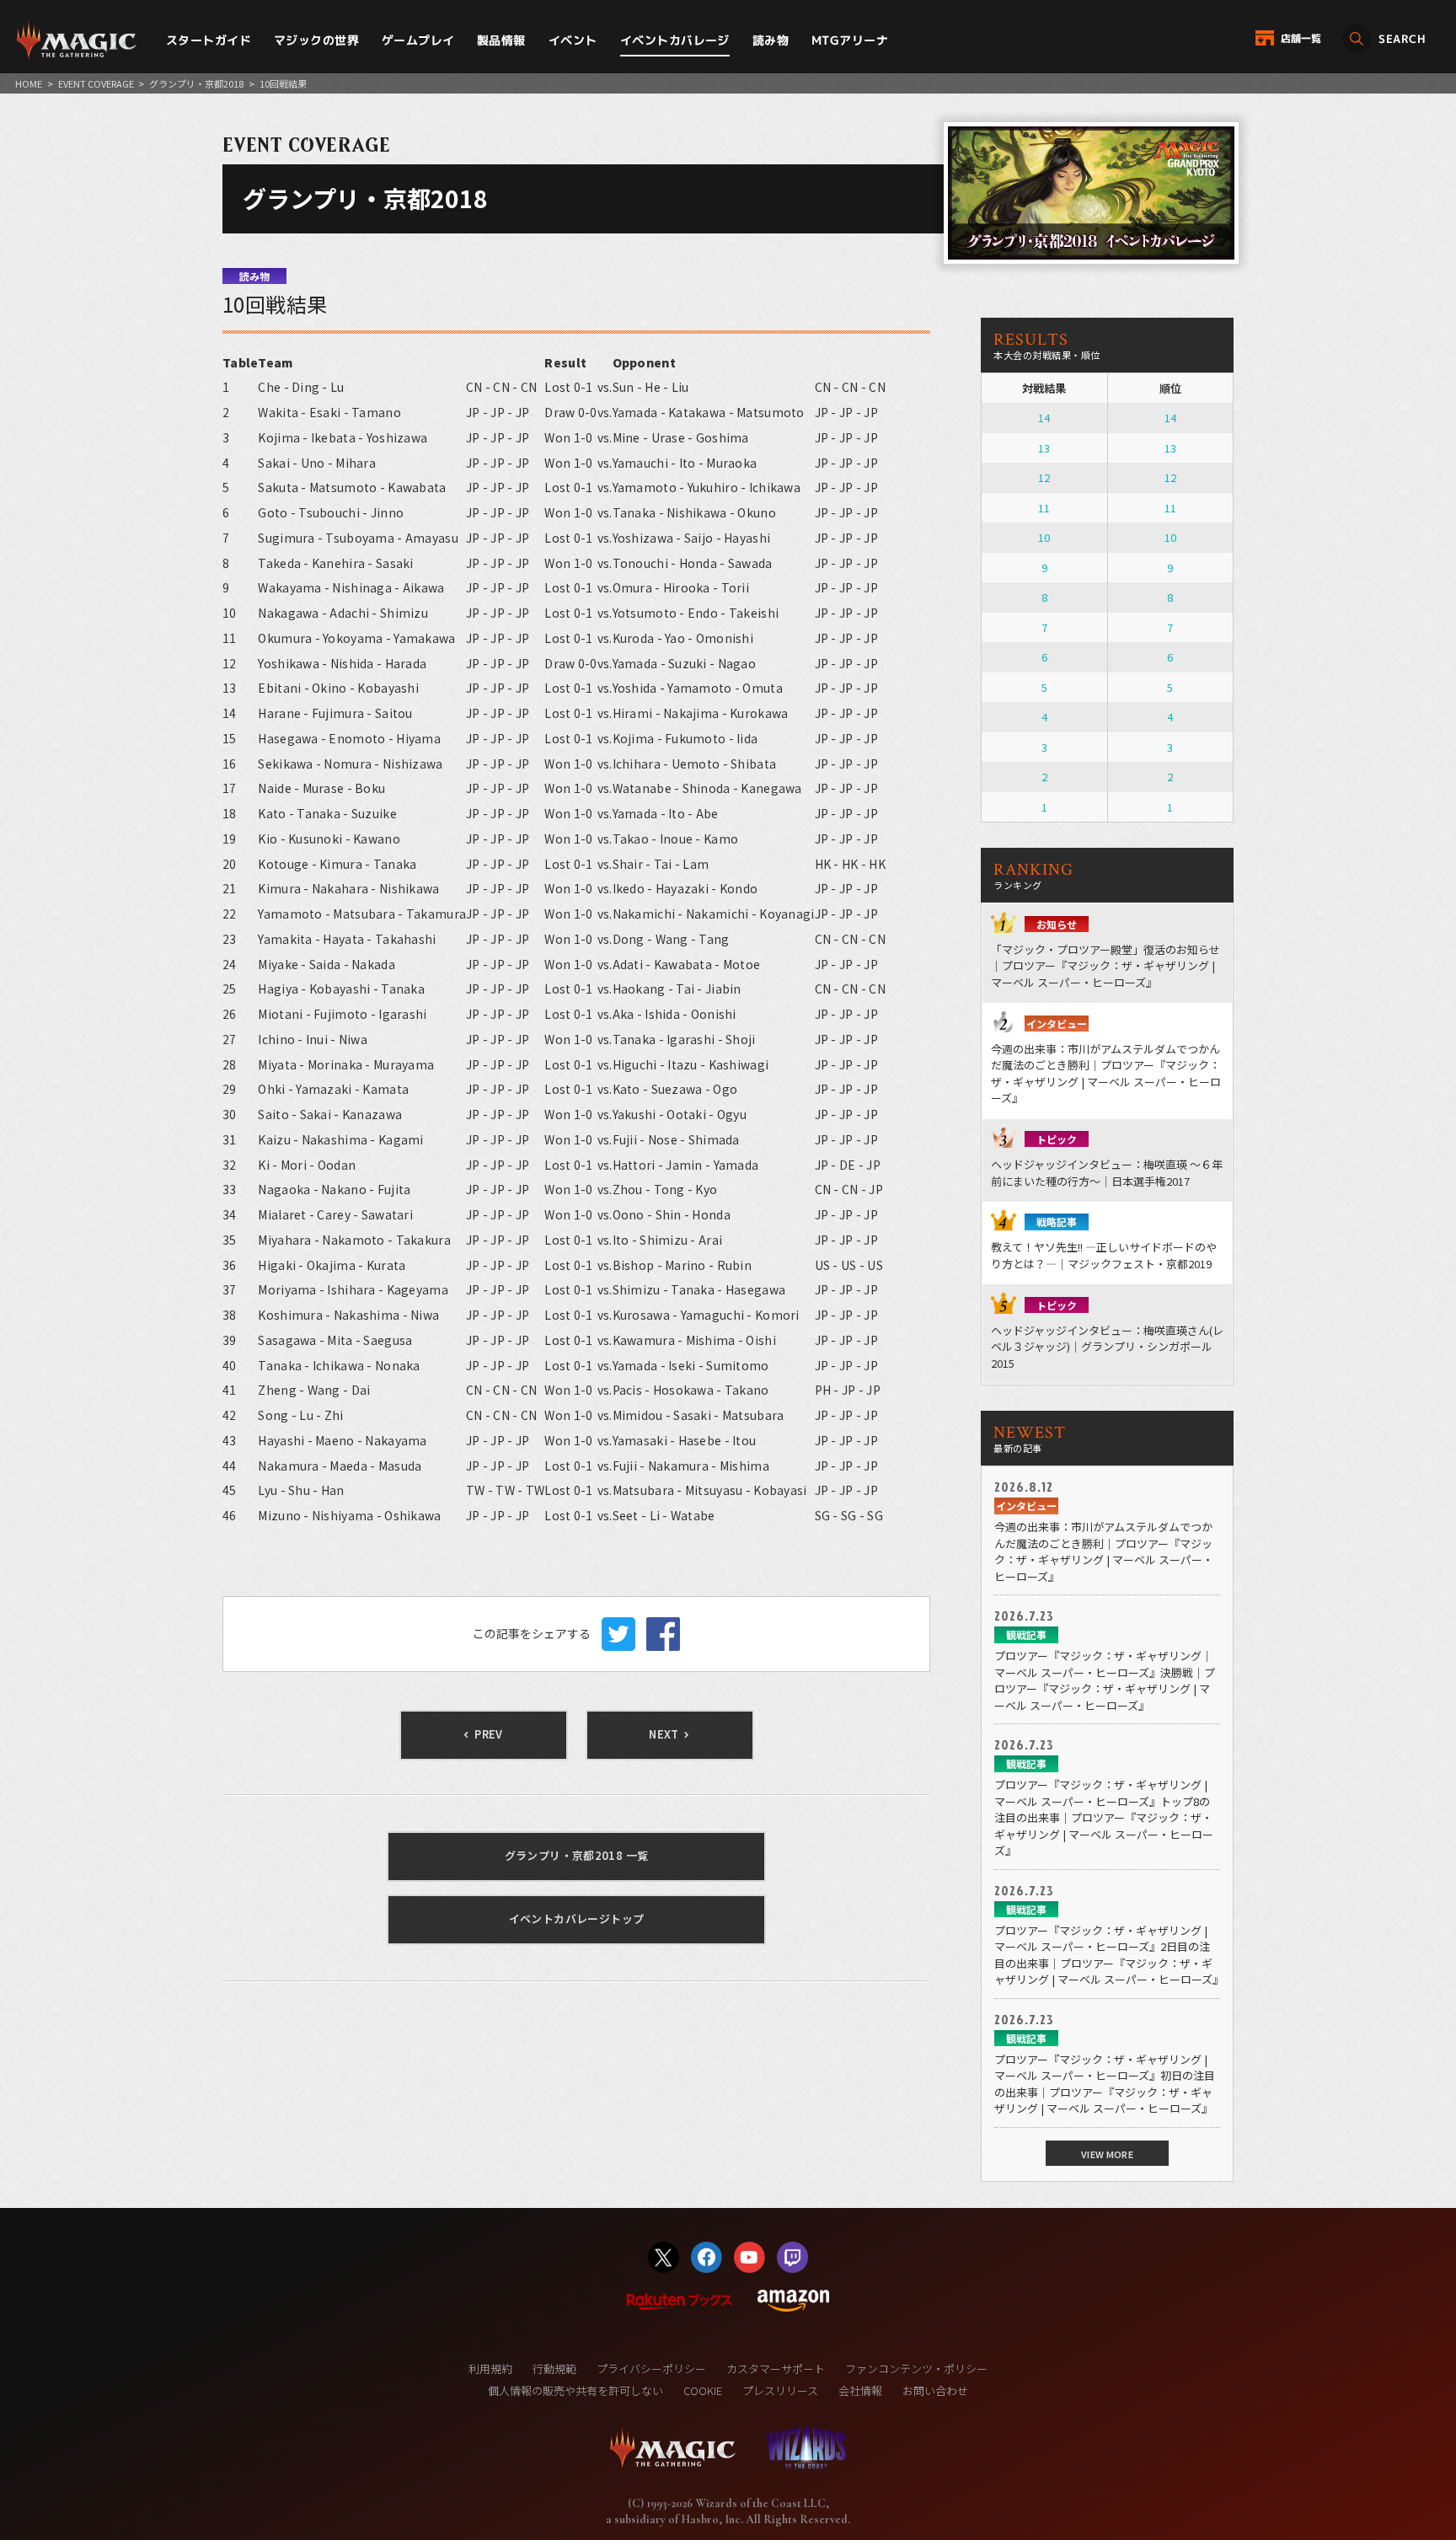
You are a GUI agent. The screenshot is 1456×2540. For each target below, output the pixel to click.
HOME (29, 83)
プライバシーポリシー (651, 2369)
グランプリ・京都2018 (196, 83)
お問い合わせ (935, 2390)
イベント (573, 40)
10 (1044, 537)
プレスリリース (780, 2390)
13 (1044, 448)
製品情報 (501, 40)
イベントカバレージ (675, 40)
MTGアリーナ (850, 40)
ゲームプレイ (418, 40)
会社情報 (860, 2390)
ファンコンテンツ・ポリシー (916, 2369)
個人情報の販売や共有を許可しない (575, 2390)
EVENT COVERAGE (96, 83)
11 (1044, 508)
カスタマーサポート (776, 2369)
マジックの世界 (316, 40)
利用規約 (490, 2369)
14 (1044, 418)
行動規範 (554, 2369)
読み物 (771, 40)
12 (1044, 477)
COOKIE (703, 2390)
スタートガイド (209, 40)
